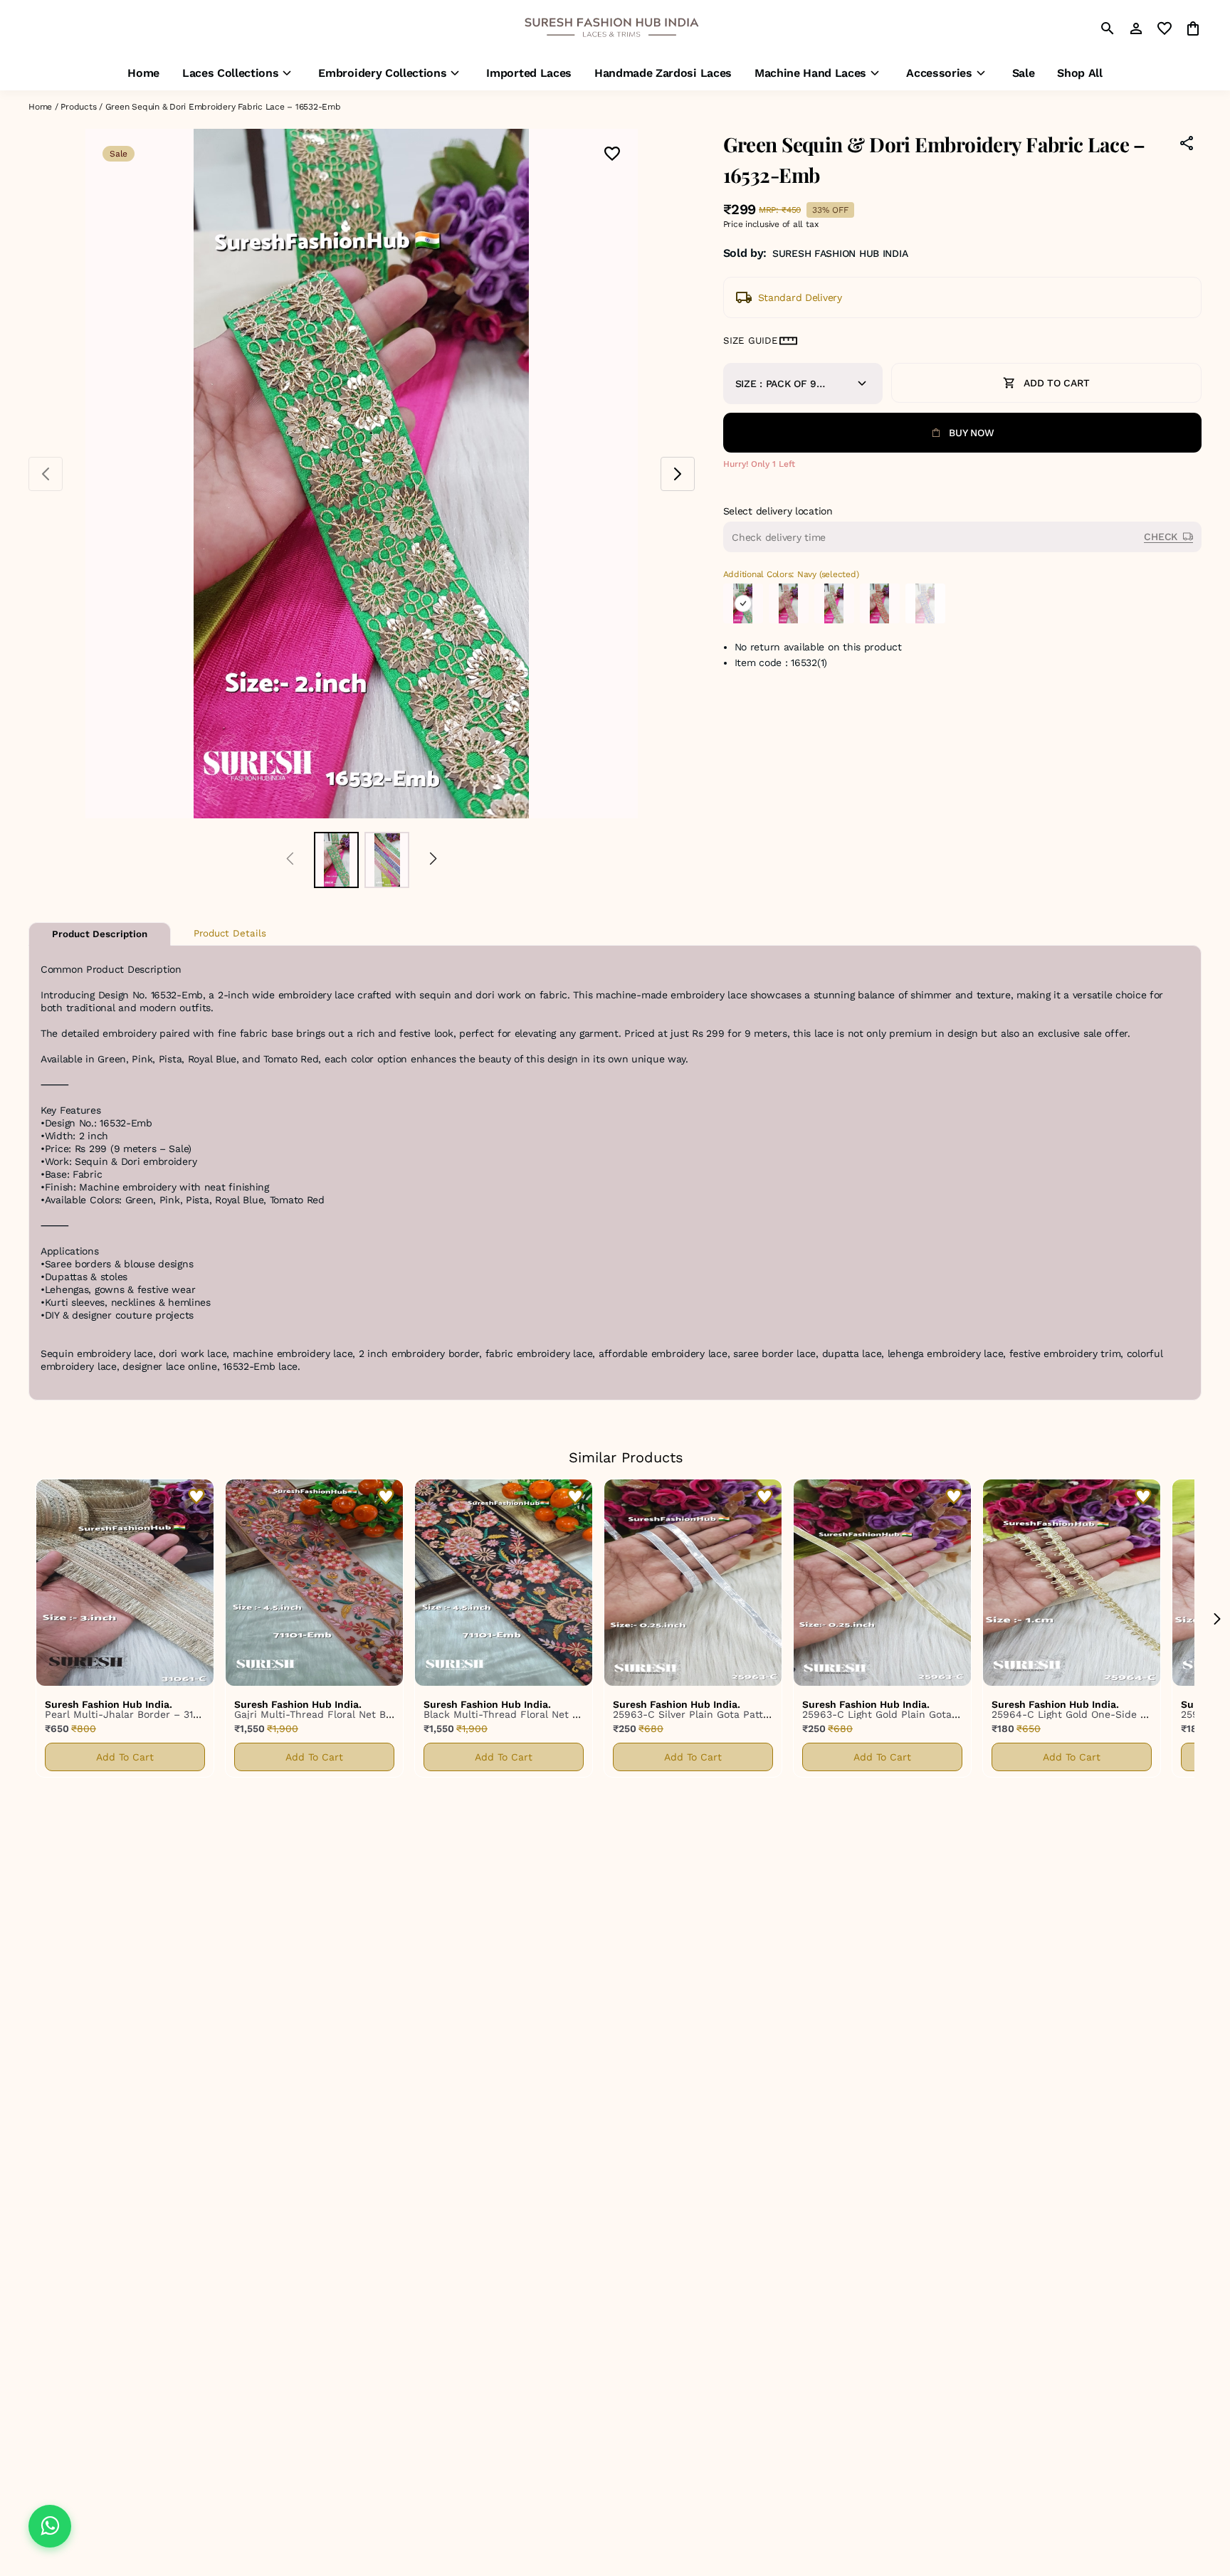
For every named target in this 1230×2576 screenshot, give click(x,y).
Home (40, 107)
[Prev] (290, 860)
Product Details (230, 933)
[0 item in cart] (1193, 28)
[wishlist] (1165, 28)
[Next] (433, 860)
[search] (1108, 28)
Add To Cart (125, 1757)
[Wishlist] (612, 155)
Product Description (100, 934)
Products (78, 107)
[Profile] (1136, 28)
